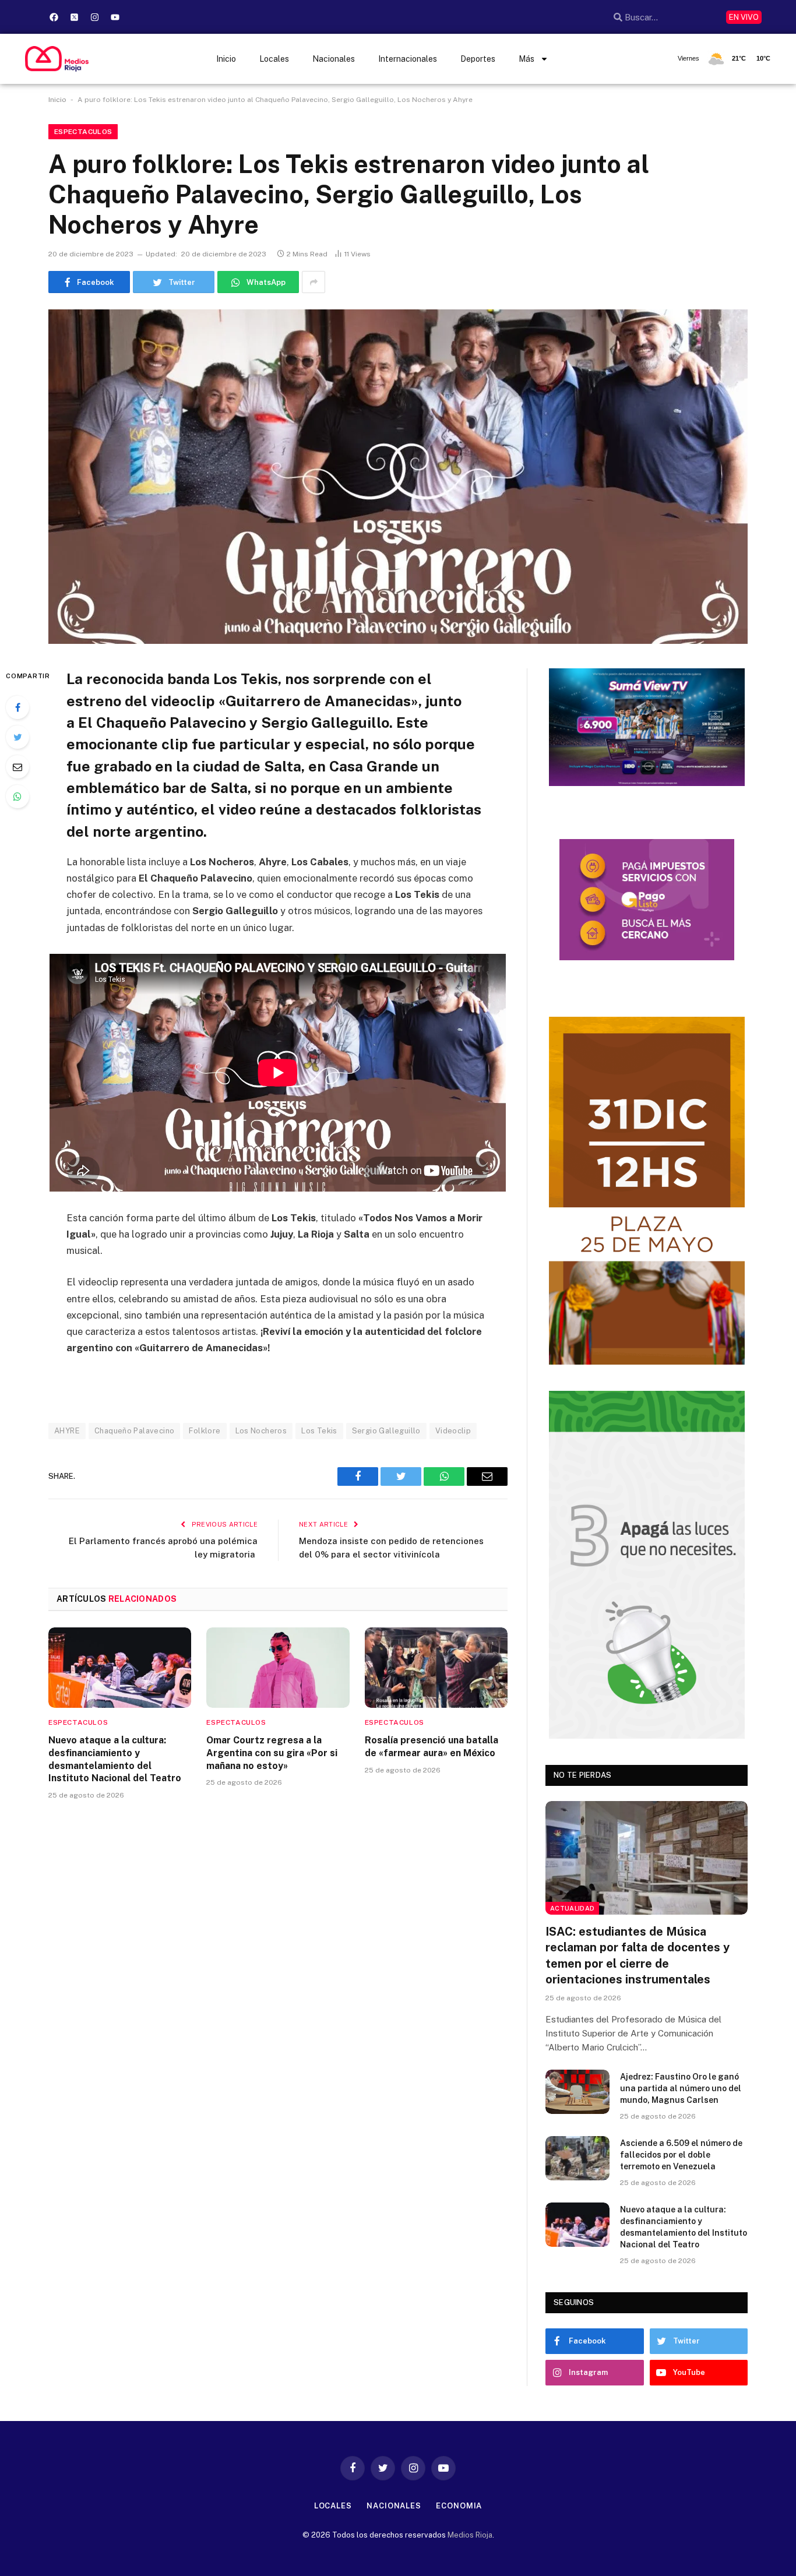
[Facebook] (54, 17)
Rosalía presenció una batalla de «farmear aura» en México (432, 1747)
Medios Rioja (470, 2535)
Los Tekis (319, 1431)
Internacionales (408, 59)
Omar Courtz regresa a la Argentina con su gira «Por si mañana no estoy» (272, 1753)
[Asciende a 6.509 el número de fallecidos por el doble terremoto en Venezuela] (577, 2158)
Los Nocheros (261, 1431)
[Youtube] (115, 17)
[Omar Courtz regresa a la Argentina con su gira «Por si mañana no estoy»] (278, 1668)
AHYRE (67, 1431)
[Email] (17, 767)
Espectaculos (83, 132)
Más (526, 59)
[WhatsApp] (17, 797)
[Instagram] (95, 17)
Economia (459, 2506)
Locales (274, 59)
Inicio (226, 59)
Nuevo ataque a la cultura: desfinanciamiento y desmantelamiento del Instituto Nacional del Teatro (115, 1759)
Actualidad (572, 1908)
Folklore (205, 1431)
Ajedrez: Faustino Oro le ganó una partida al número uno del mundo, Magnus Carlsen (681, 2088)
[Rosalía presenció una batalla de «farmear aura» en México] (436, 1668)
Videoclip (453, 1431)
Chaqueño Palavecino (134, 1431)
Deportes (478, 59)
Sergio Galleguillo (386, 1431)
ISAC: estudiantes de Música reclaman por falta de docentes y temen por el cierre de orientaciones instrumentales (637, 1955)
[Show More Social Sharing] (314, 282)
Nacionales (334, 59)
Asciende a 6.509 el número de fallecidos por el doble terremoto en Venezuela (681, 2155)
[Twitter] (17, 737)
